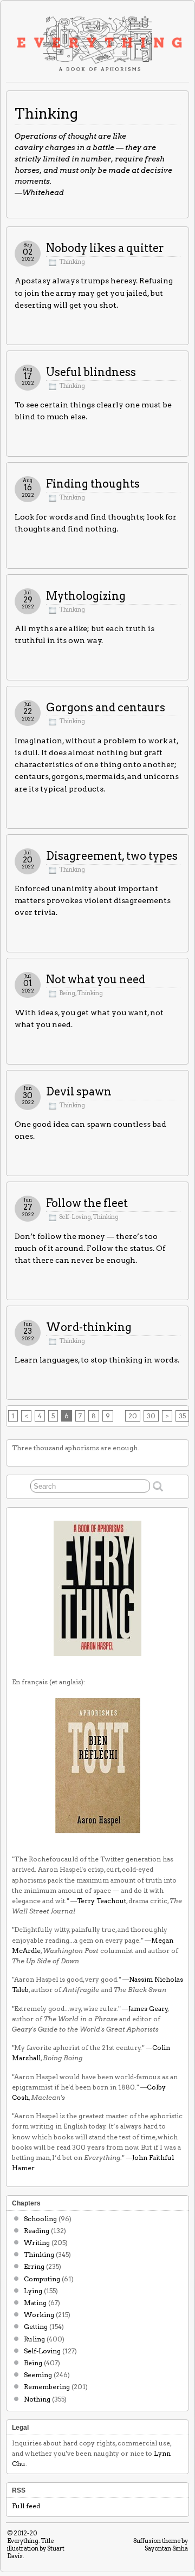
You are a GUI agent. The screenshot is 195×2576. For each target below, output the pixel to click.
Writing (37, 2243)
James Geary (148, 2009)
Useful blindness (91, 372)
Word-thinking (89, 1327)
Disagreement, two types (112, 856)
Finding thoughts (93, 484)
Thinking (72, 262)
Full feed (26, 2506)
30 (151, 1416)
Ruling (34, 2339)
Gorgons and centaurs (106, 708)
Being (67, 993)
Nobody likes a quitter (105, 248)
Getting (36, 2327)
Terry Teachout (102, 1901)
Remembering (47, 2387)
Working (39, 2315)
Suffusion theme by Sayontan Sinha (161, 2545)
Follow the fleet (87, 1203)
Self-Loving (75, 1217)
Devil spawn (79, 1092)
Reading (37, 2231)
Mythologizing (86, 596)
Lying (33, 2291)
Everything (23, 2541)
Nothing (37, 2399)
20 (133, 1416)
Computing (42, 2279)
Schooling (40, 2219)
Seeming (38, 2375)
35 (182, 1416)
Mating (35, 2303)
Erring (34, 2266)
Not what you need (96, 979)
